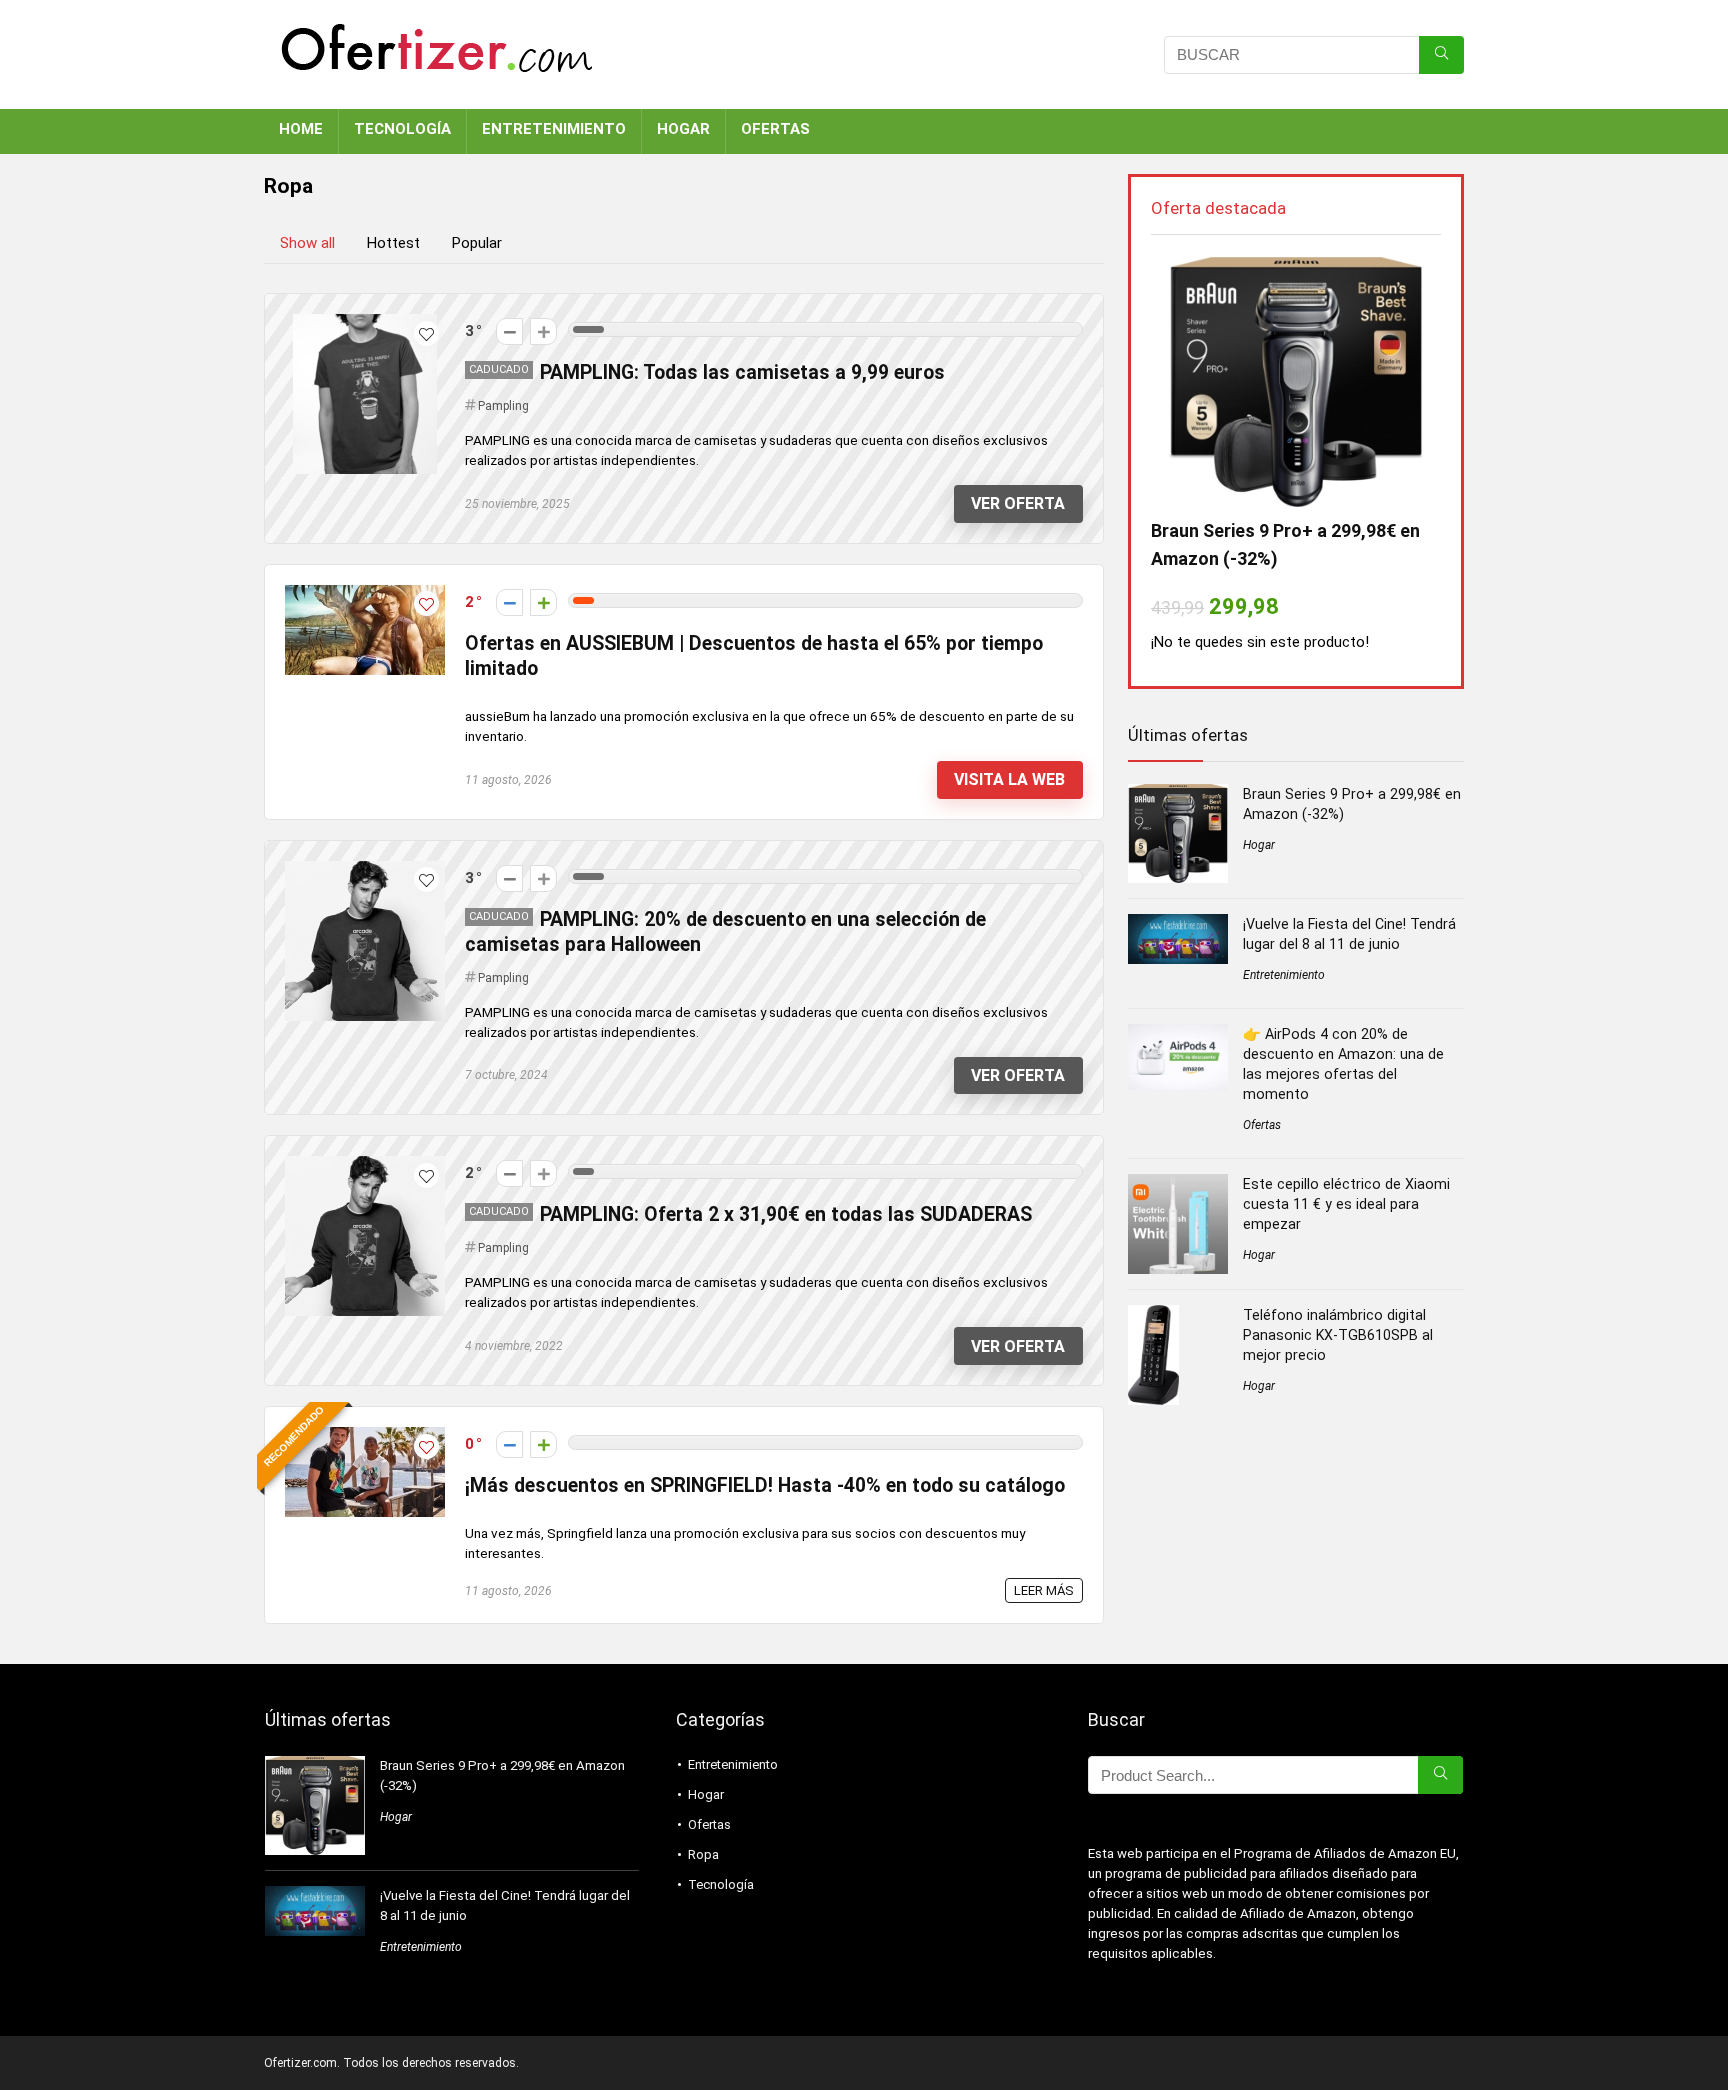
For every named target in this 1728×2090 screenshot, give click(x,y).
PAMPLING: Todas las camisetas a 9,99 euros (742, 372)
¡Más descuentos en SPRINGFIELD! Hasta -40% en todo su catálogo (765, 1485)
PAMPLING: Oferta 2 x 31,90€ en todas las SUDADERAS (786, 1214)
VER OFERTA (1018, 503)
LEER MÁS (1044, 1590)
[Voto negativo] (509, 331)
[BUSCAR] (1441, 55)
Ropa (703, 1854)
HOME (301, 129)
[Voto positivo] (543, 331)
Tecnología (721, 1884)
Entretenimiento (1284, 975)
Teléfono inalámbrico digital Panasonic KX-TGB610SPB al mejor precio (1338, 1335)
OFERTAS (775, 129)
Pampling (503, 406)
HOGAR (683, 129)
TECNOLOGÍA (402, 129)
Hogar (1259, 845)
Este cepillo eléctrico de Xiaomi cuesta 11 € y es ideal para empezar (1346, 1204)
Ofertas (1262, 1125)
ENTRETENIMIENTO (554, 129)
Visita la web (1009, 779)
